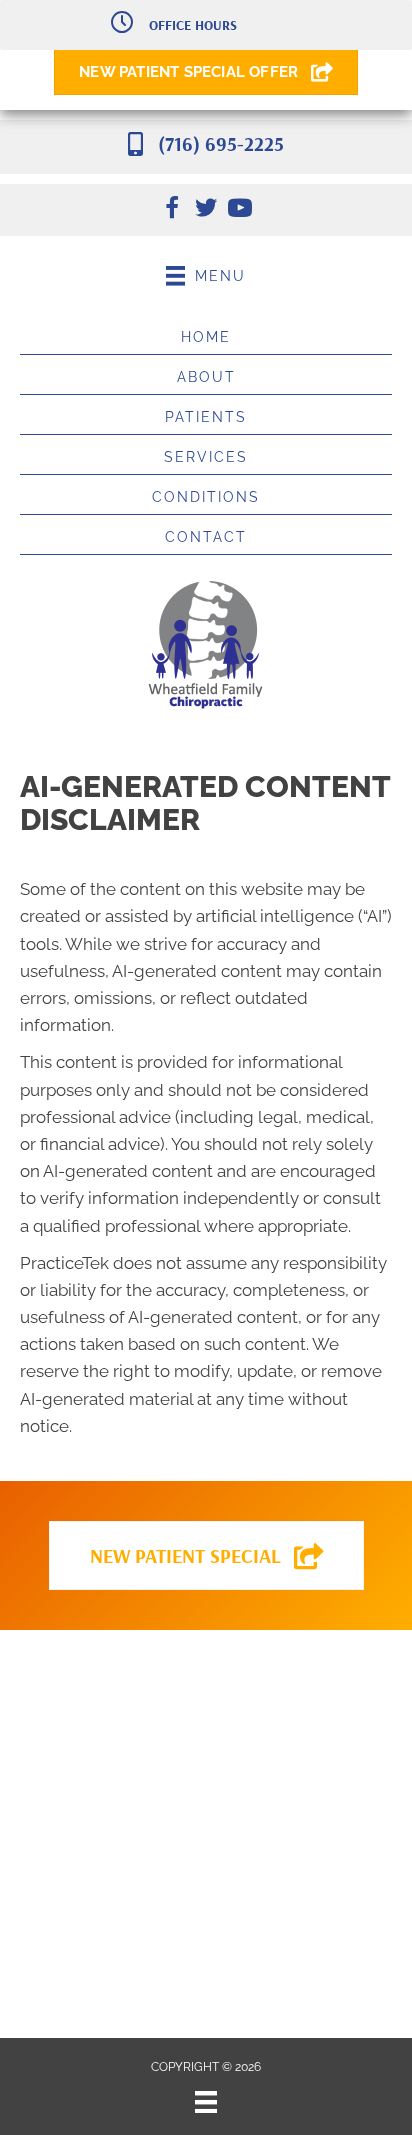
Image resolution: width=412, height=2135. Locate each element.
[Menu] (206, 2102)
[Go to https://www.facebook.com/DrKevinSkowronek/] (172, 211)
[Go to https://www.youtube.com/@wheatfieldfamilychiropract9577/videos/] (240, 211)
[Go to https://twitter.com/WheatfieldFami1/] (206, 211)
